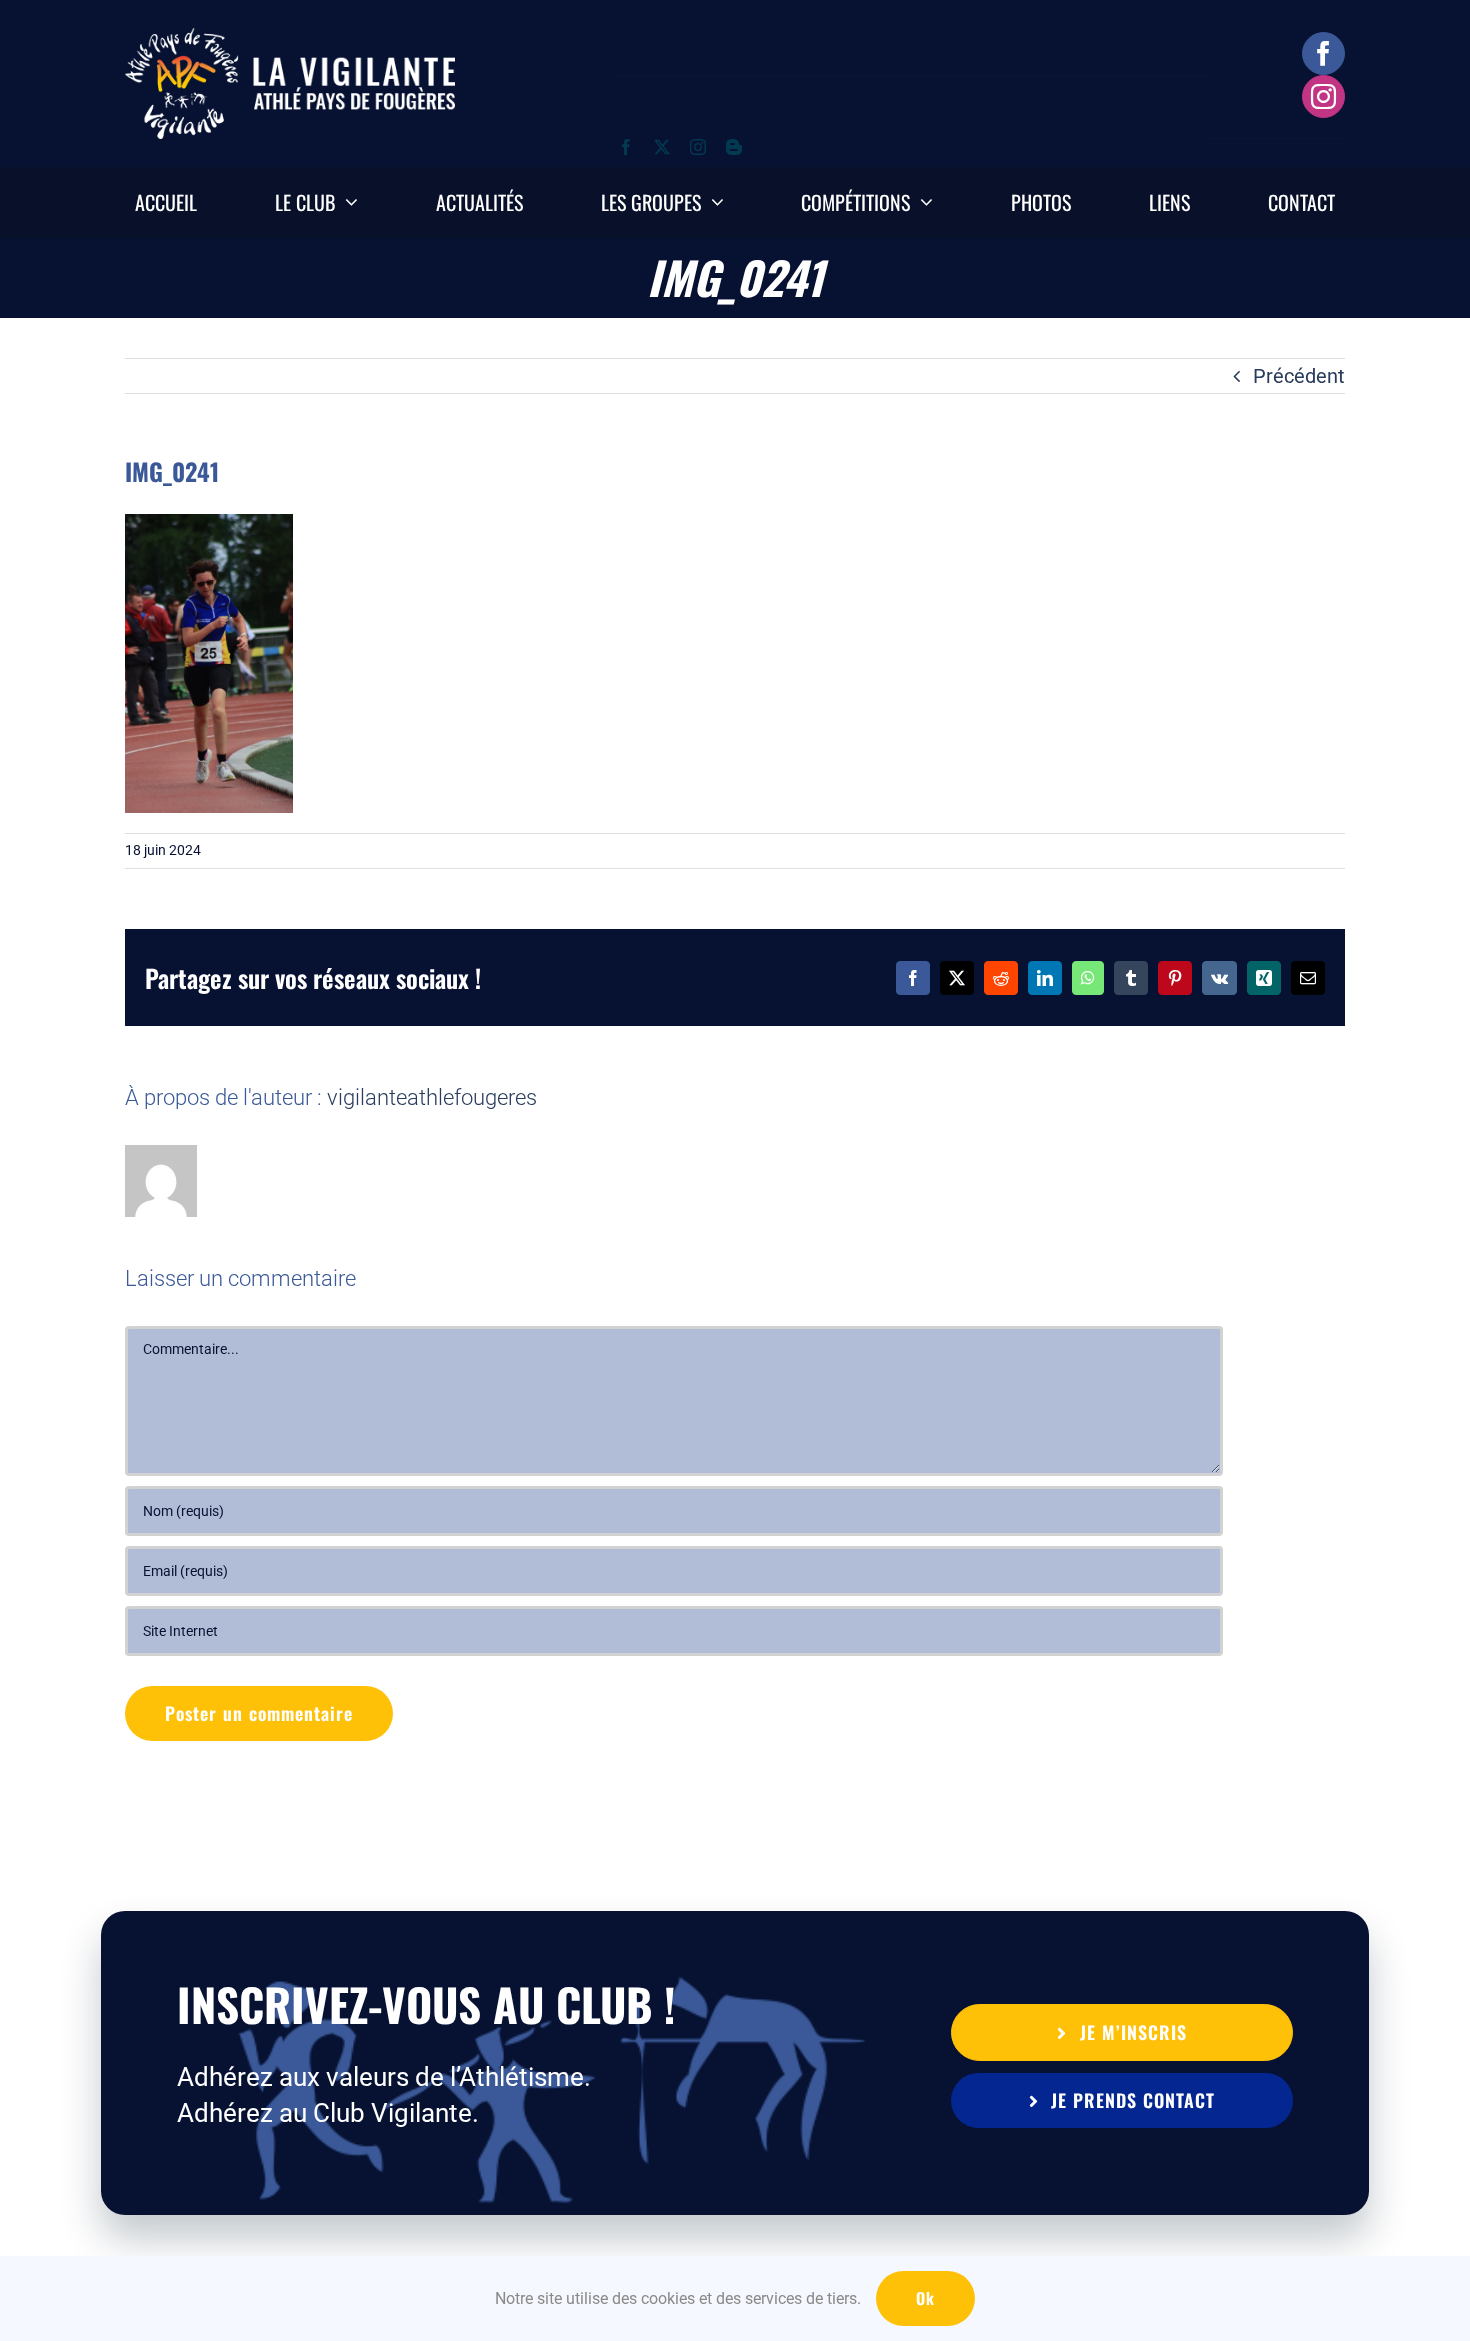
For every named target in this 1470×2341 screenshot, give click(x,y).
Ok (925, 2298)
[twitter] (662, 147)
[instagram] (1323, 96)
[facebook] (1323, 53)
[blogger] (734, 147)
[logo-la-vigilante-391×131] (290, 38)
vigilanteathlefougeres (432, 1097)
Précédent (1299, 376)
